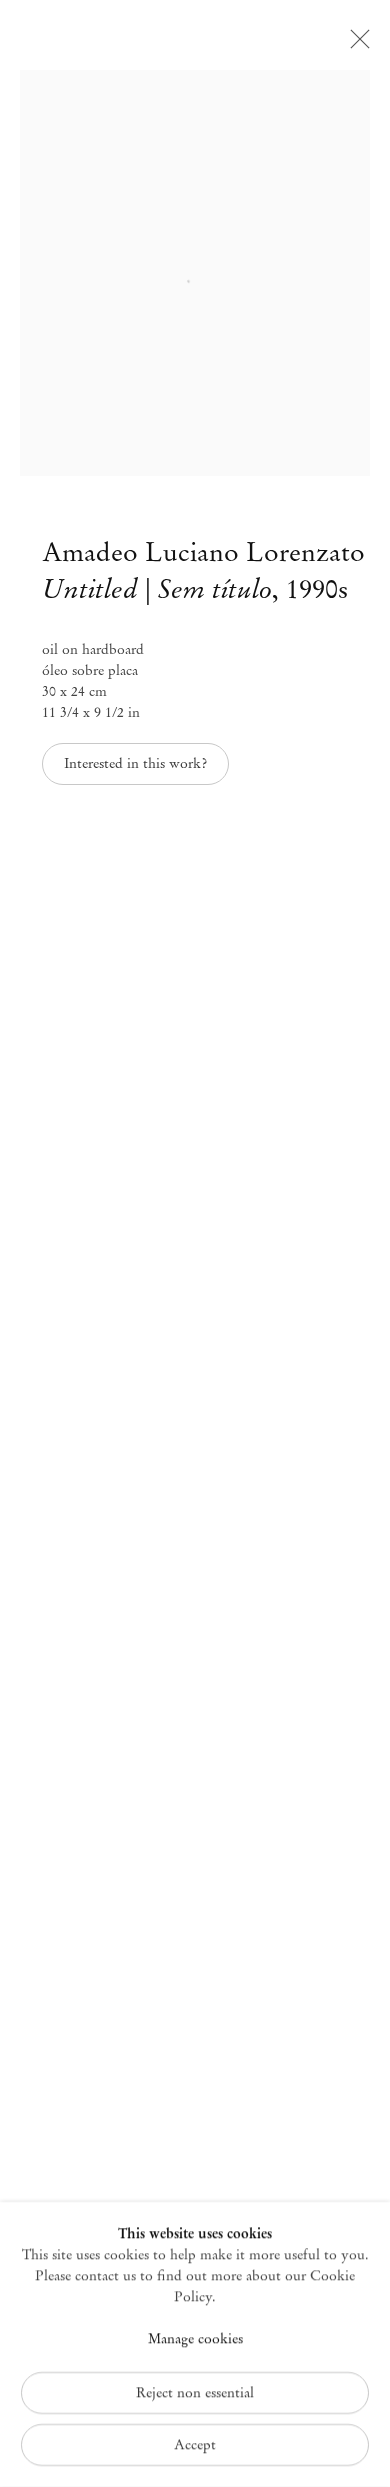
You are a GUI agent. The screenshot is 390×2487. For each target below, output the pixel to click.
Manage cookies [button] (195, 2339)
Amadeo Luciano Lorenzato (203, 552)
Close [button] (355, 45)
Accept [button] (195, 2444)
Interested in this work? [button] (135, 763)
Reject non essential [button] (195, 2392)
